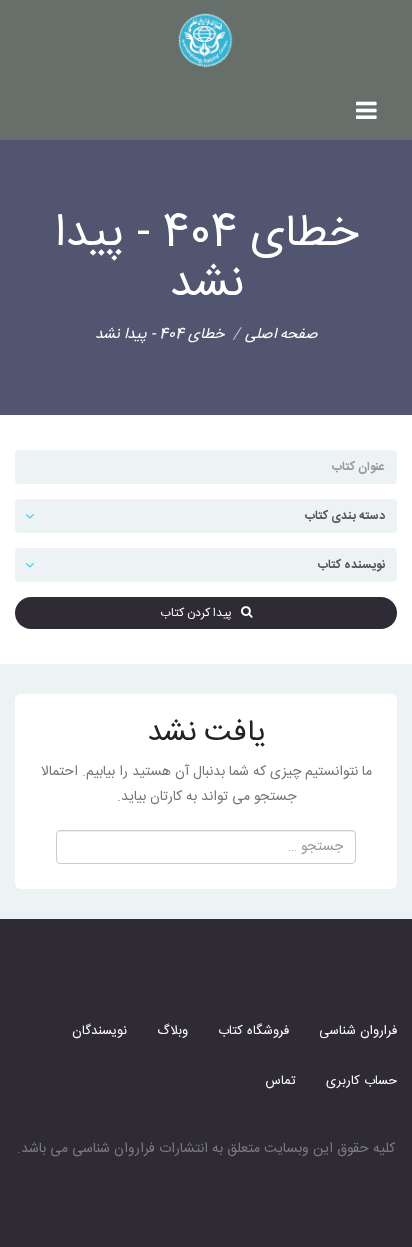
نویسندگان (99, 1031)
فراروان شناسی (358, 1031)
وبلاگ (172, 1031)
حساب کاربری (361, 1081)
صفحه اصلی (281, 334)
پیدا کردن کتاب (200, 613)
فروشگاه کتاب (253, 1031)
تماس (280, 1081)
